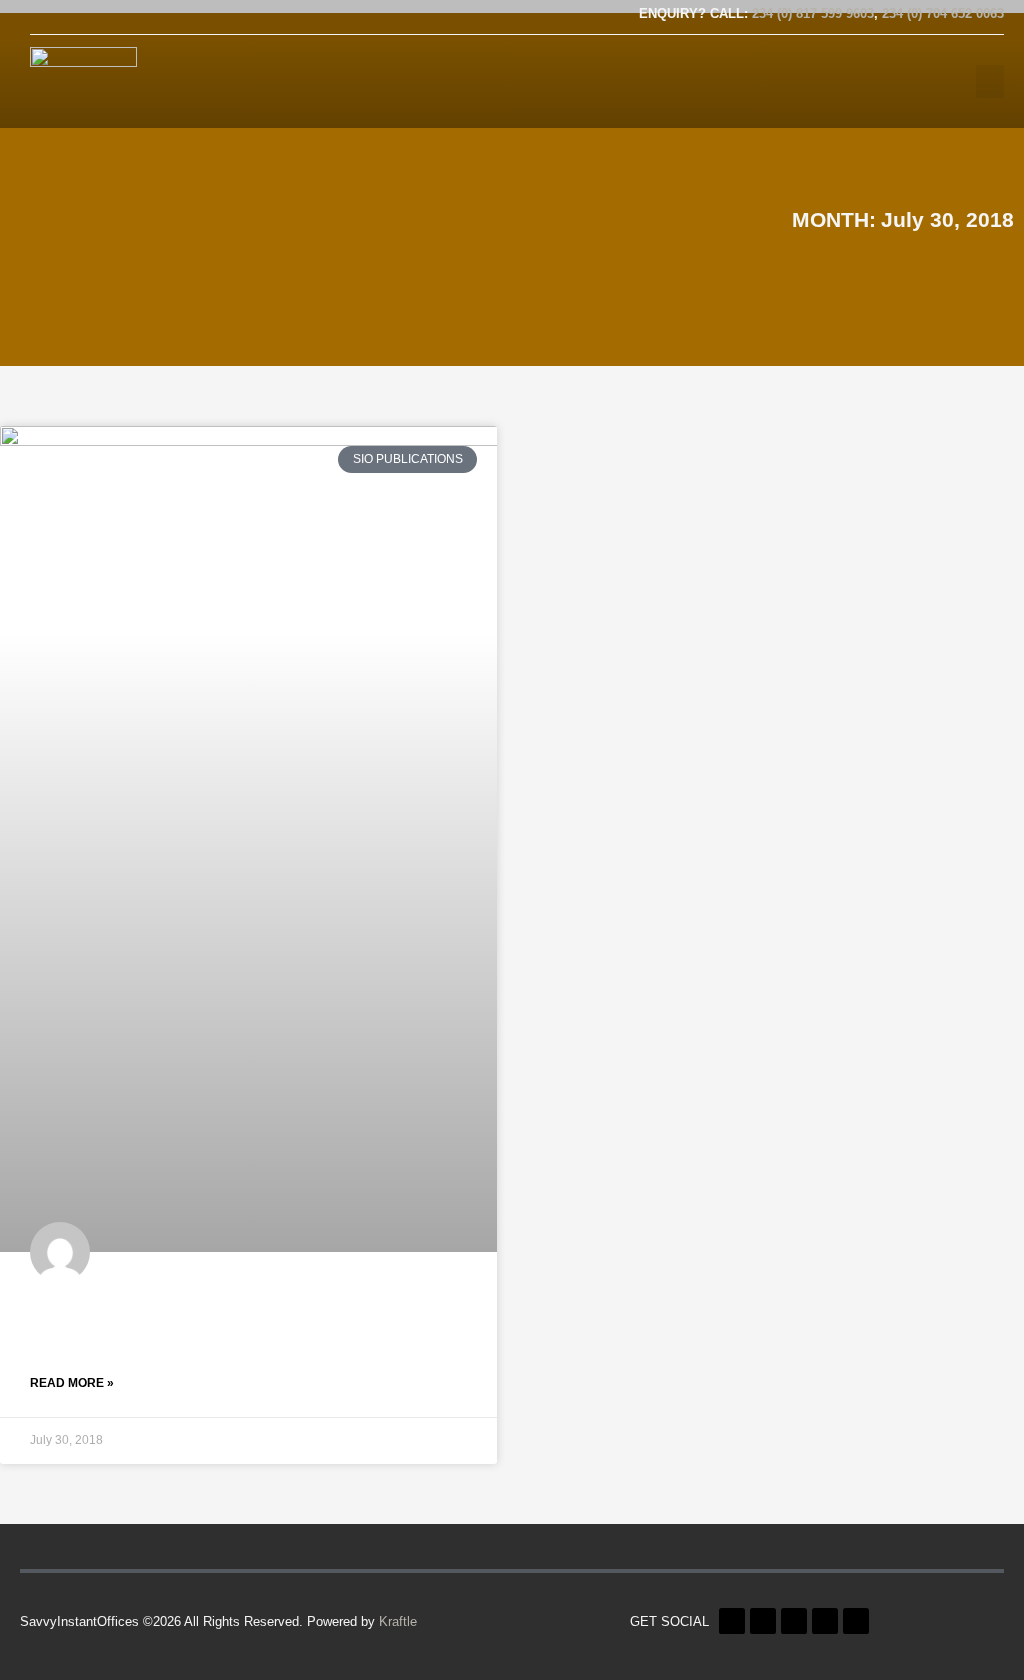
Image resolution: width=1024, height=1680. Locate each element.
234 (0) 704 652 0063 (943, 13)
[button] (990, 81)
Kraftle (398, 1621)
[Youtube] (105, 16)
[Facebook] (43, 16)
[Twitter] (74, 16)
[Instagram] (167, 16)
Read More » (72, 1383)
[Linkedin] (136, 16)
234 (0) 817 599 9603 (813, 13)
